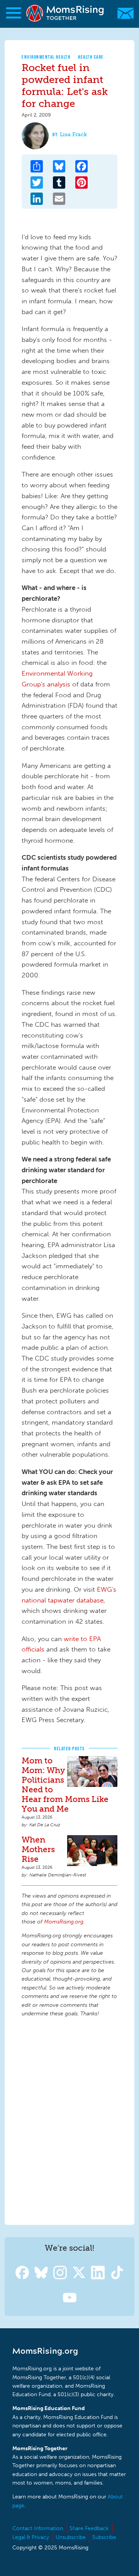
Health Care (91, 57)
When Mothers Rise (38, 1849)
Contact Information (38, 2528)
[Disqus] (69, 2120)
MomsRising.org (66, 13)
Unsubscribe (71, 2537)
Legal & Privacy (31, 2537)
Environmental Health (46, 57)
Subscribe (104, 2537)
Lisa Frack (73, 134)
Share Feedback (89, 2528)
